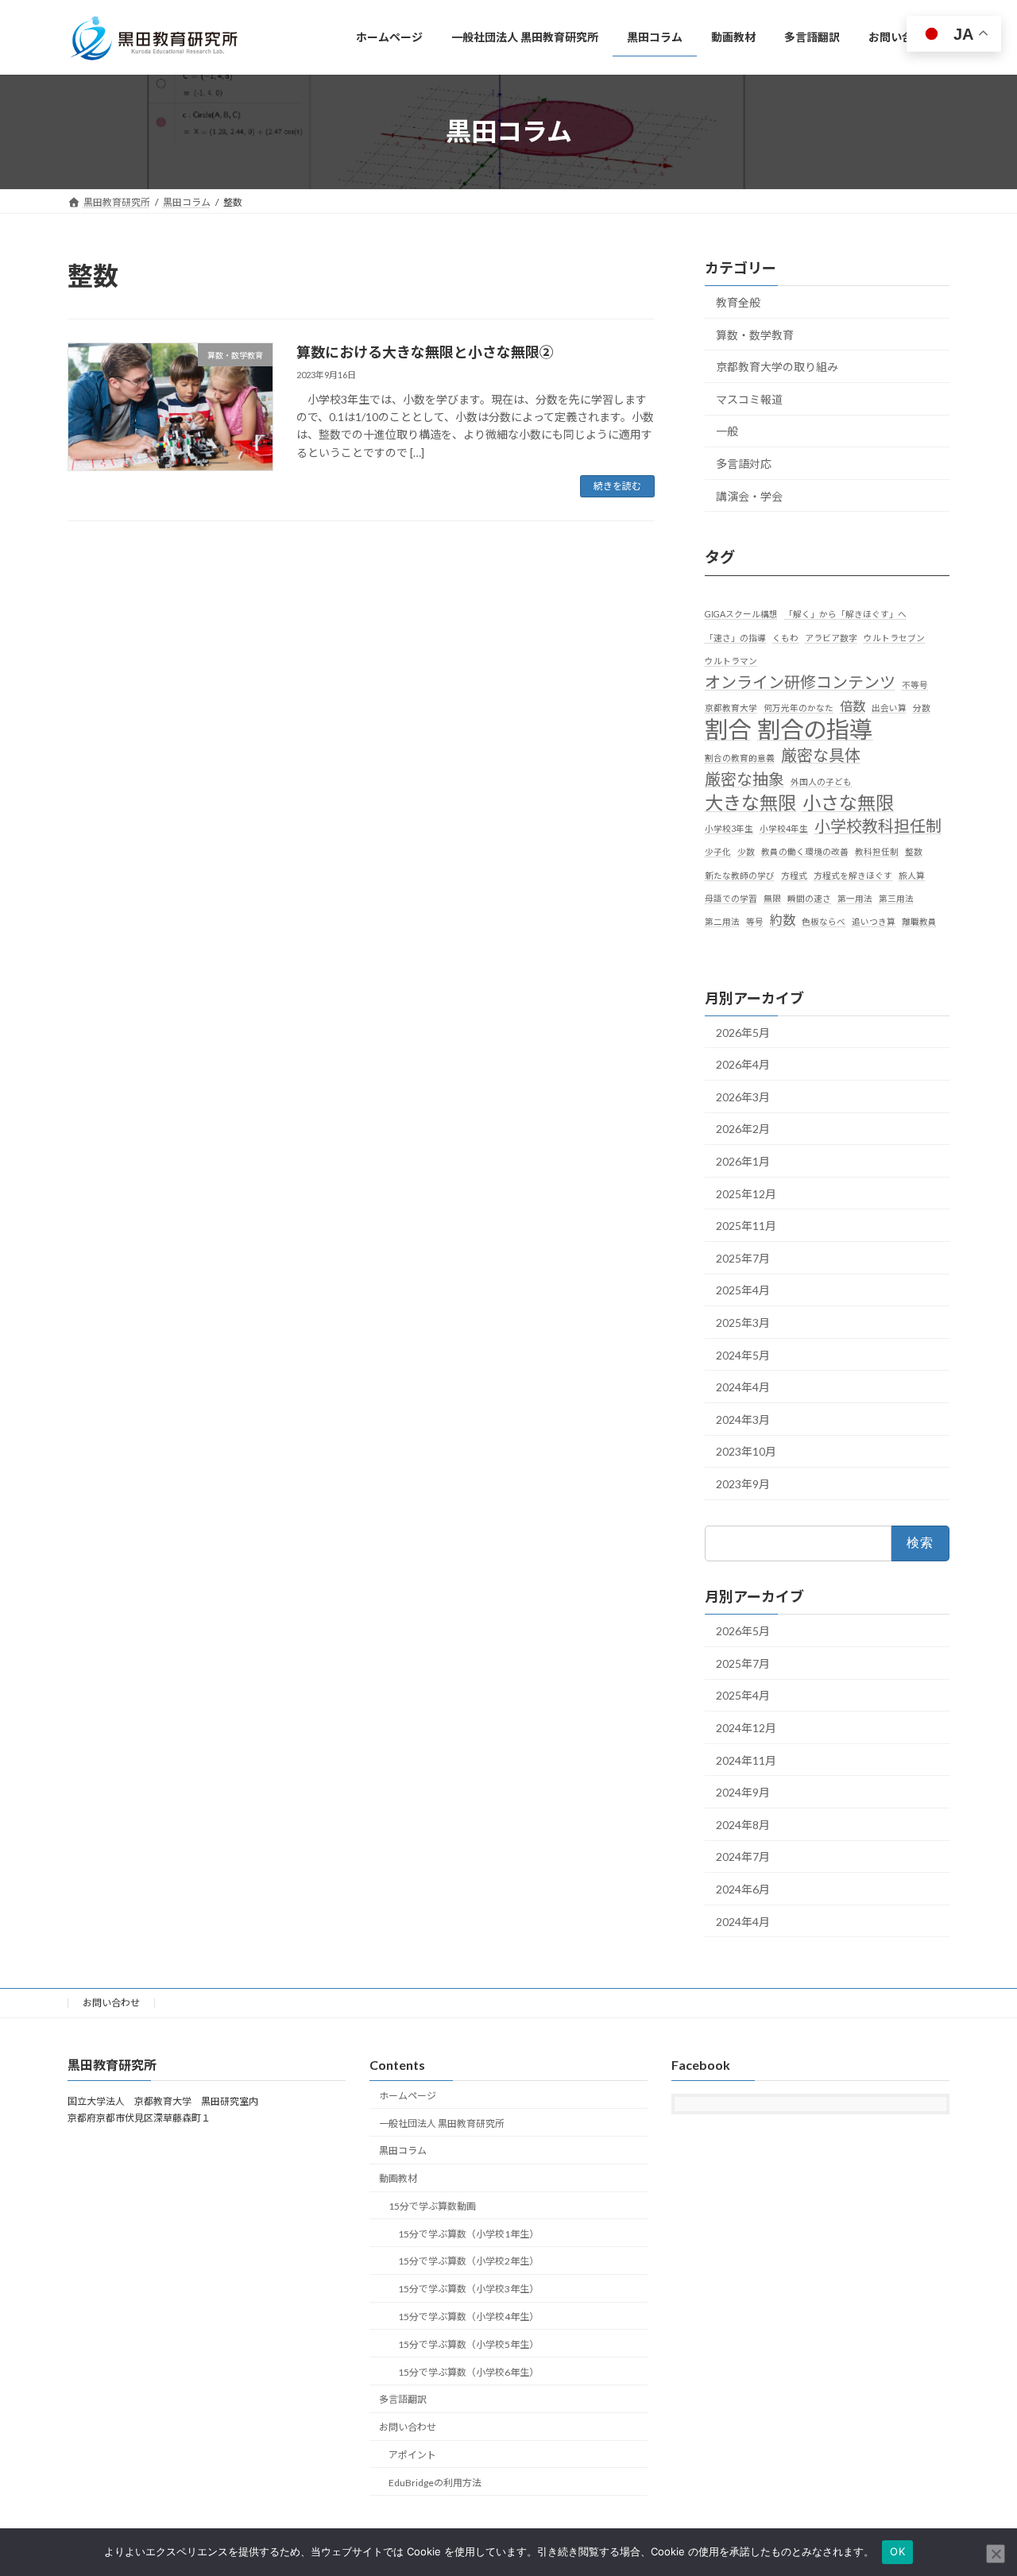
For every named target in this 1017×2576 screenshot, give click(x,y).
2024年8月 (743, 1824)
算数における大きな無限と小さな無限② (425, 352)
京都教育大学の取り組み (777, 367)
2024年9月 (743, 1792)
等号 (755, 921)
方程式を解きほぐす (853, 874)
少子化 (718, 851)
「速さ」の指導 (735, 637)
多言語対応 (744, 464)
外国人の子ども (821, 781)
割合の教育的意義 (740, 757)
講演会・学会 (749, 495)
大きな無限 (750, 803)
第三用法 (896, 897)
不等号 (915, 685)
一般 (727, 431)
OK (897, 2551)
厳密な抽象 (744, 778)
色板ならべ (824, 921)
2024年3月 (743, 1419)
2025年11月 (746, 1226)
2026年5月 (743, 1032)
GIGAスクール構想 (741, 614)
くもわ (785, 637)
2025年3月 (743, 1323)
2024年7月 (743, 1857)
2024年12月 (746, 1728)
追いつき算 (874, 921)
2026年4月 (743, 1064)
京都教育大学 (731, 708)
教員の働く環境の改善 (805, 851)
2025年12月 (746, 1193)
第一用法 (855, 897)
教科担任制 (877, 851)
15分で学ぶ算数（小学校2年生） (468, 2262)
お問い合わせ (111, 2003)
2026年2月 (743, 1129)
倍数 (853, 706)
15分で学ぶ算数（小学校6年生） (468, 2372)
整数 (914, 851)
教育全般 (738, 302)
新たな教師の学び (740, 874)
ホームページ (408, 2096)
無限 (772, 897)
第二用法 (722, 921)
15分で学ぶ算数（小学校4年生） (468, 2317)
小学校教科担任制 (878, 826)
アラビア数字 (831, 637)
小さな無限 (848, 803)
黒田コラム (403, 2151)
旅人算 (912, 874)
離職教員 (919, 921)
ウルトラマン (731, 660)
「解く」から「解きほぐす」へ (845, 614)
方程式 (794, 874)
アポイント (412, 2455)
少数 (746, 851)
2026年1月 (743, 1161)
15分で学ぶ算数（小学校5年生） (468, 2344)
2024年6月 (743, 1889)
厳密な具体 (821, 754)
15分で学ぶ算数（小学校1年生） (468, 2234)
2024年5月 (743, 1354)
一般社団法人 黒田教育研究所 (442, 2123)
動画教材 (398, 2178)
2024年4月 (743, 1387)
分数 (922, 708)
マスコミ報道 (749, 398)
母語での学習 (731, 897)
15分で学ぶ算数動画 (432, 2206)
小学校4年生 (784, 828)
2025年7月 (743, 1257)
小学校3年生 (729, 828)
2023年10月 (746, 1451)
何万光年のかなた (799, 708)
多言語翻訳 (403, 2399)
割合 (728, 729)
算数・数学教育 (755, 334)
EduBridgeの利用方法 (435, 2483)
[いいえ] (996, 2554)
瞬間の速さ (809, 897)
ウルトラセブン (894, 637)
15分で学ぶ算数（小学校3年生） (468, 2289)
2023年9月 (743, 1483)
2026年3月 (743, 1096)
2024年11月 (746, 1760)
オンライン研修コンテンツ (800, 682)
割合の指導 (815, 729)
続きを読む (617, 486)
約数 (783, 920)
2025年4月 (743, 1290)
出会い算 (889, 708)
